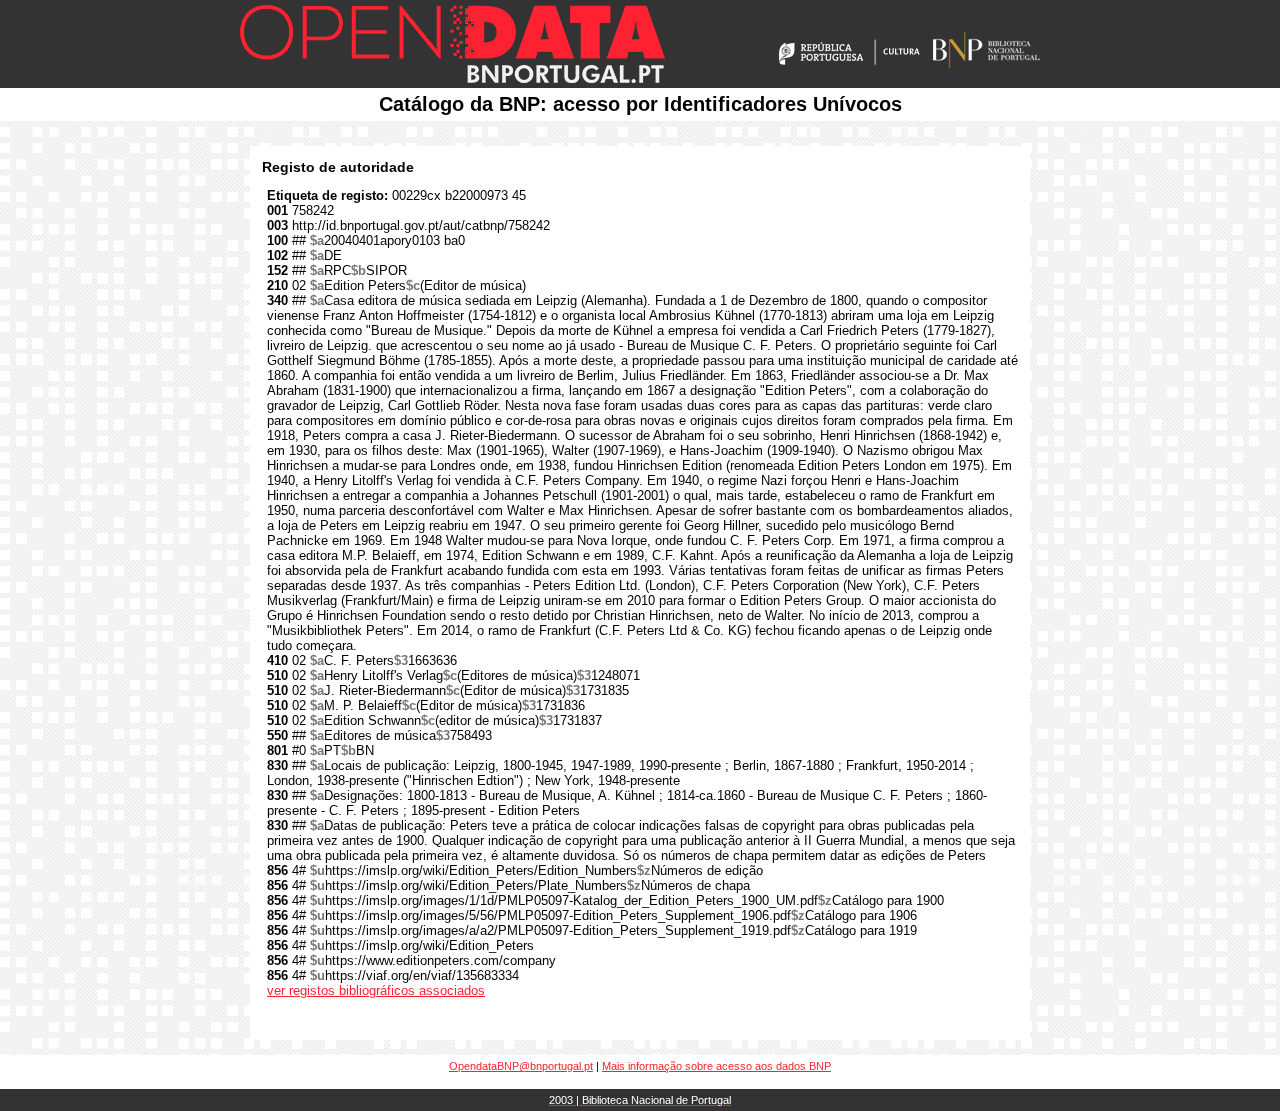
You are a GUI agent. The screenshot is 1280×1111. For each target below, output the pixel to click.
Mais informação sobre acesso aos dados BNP (716, 1066)
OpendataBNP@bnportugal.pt (521, 1066)
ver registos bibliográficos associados (376, 990)
